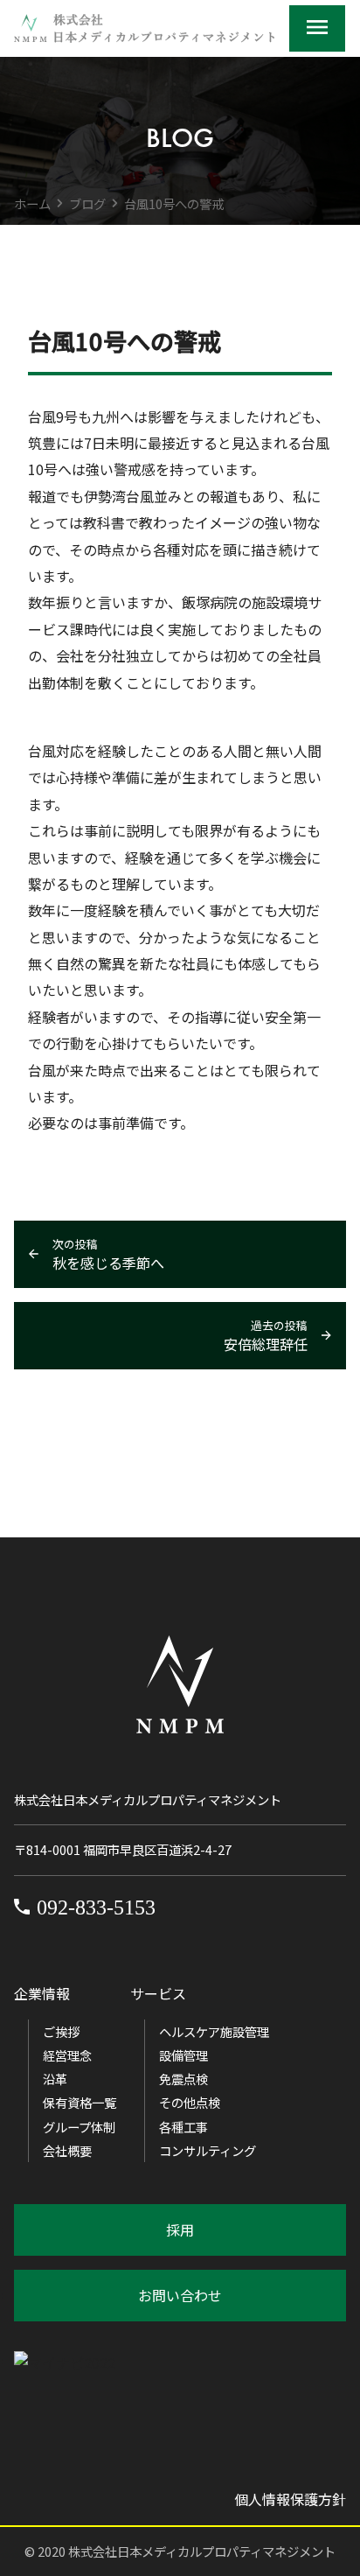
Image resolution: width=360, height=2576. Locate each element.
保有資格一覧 (80, 2102)
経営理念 (67, 2055)
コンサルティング (208, 2150)
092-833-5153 (96, 1907)
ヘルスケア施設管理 (214, 2031)
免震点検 (183, 2079)
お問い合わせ (180, 2295)
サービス (158, 1993)
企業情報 (42, 1993)
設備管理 (183, 2055)
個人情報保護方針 (290, 2499)
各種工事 (183, 2127)
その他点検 (190, 2102)
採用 (180, 2229)
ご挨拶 (61, 2031)
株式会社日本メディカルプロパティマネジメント (202, 2551)
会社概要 (67, 2150)
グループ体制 (79, 2127)
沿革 (55, 2079)
